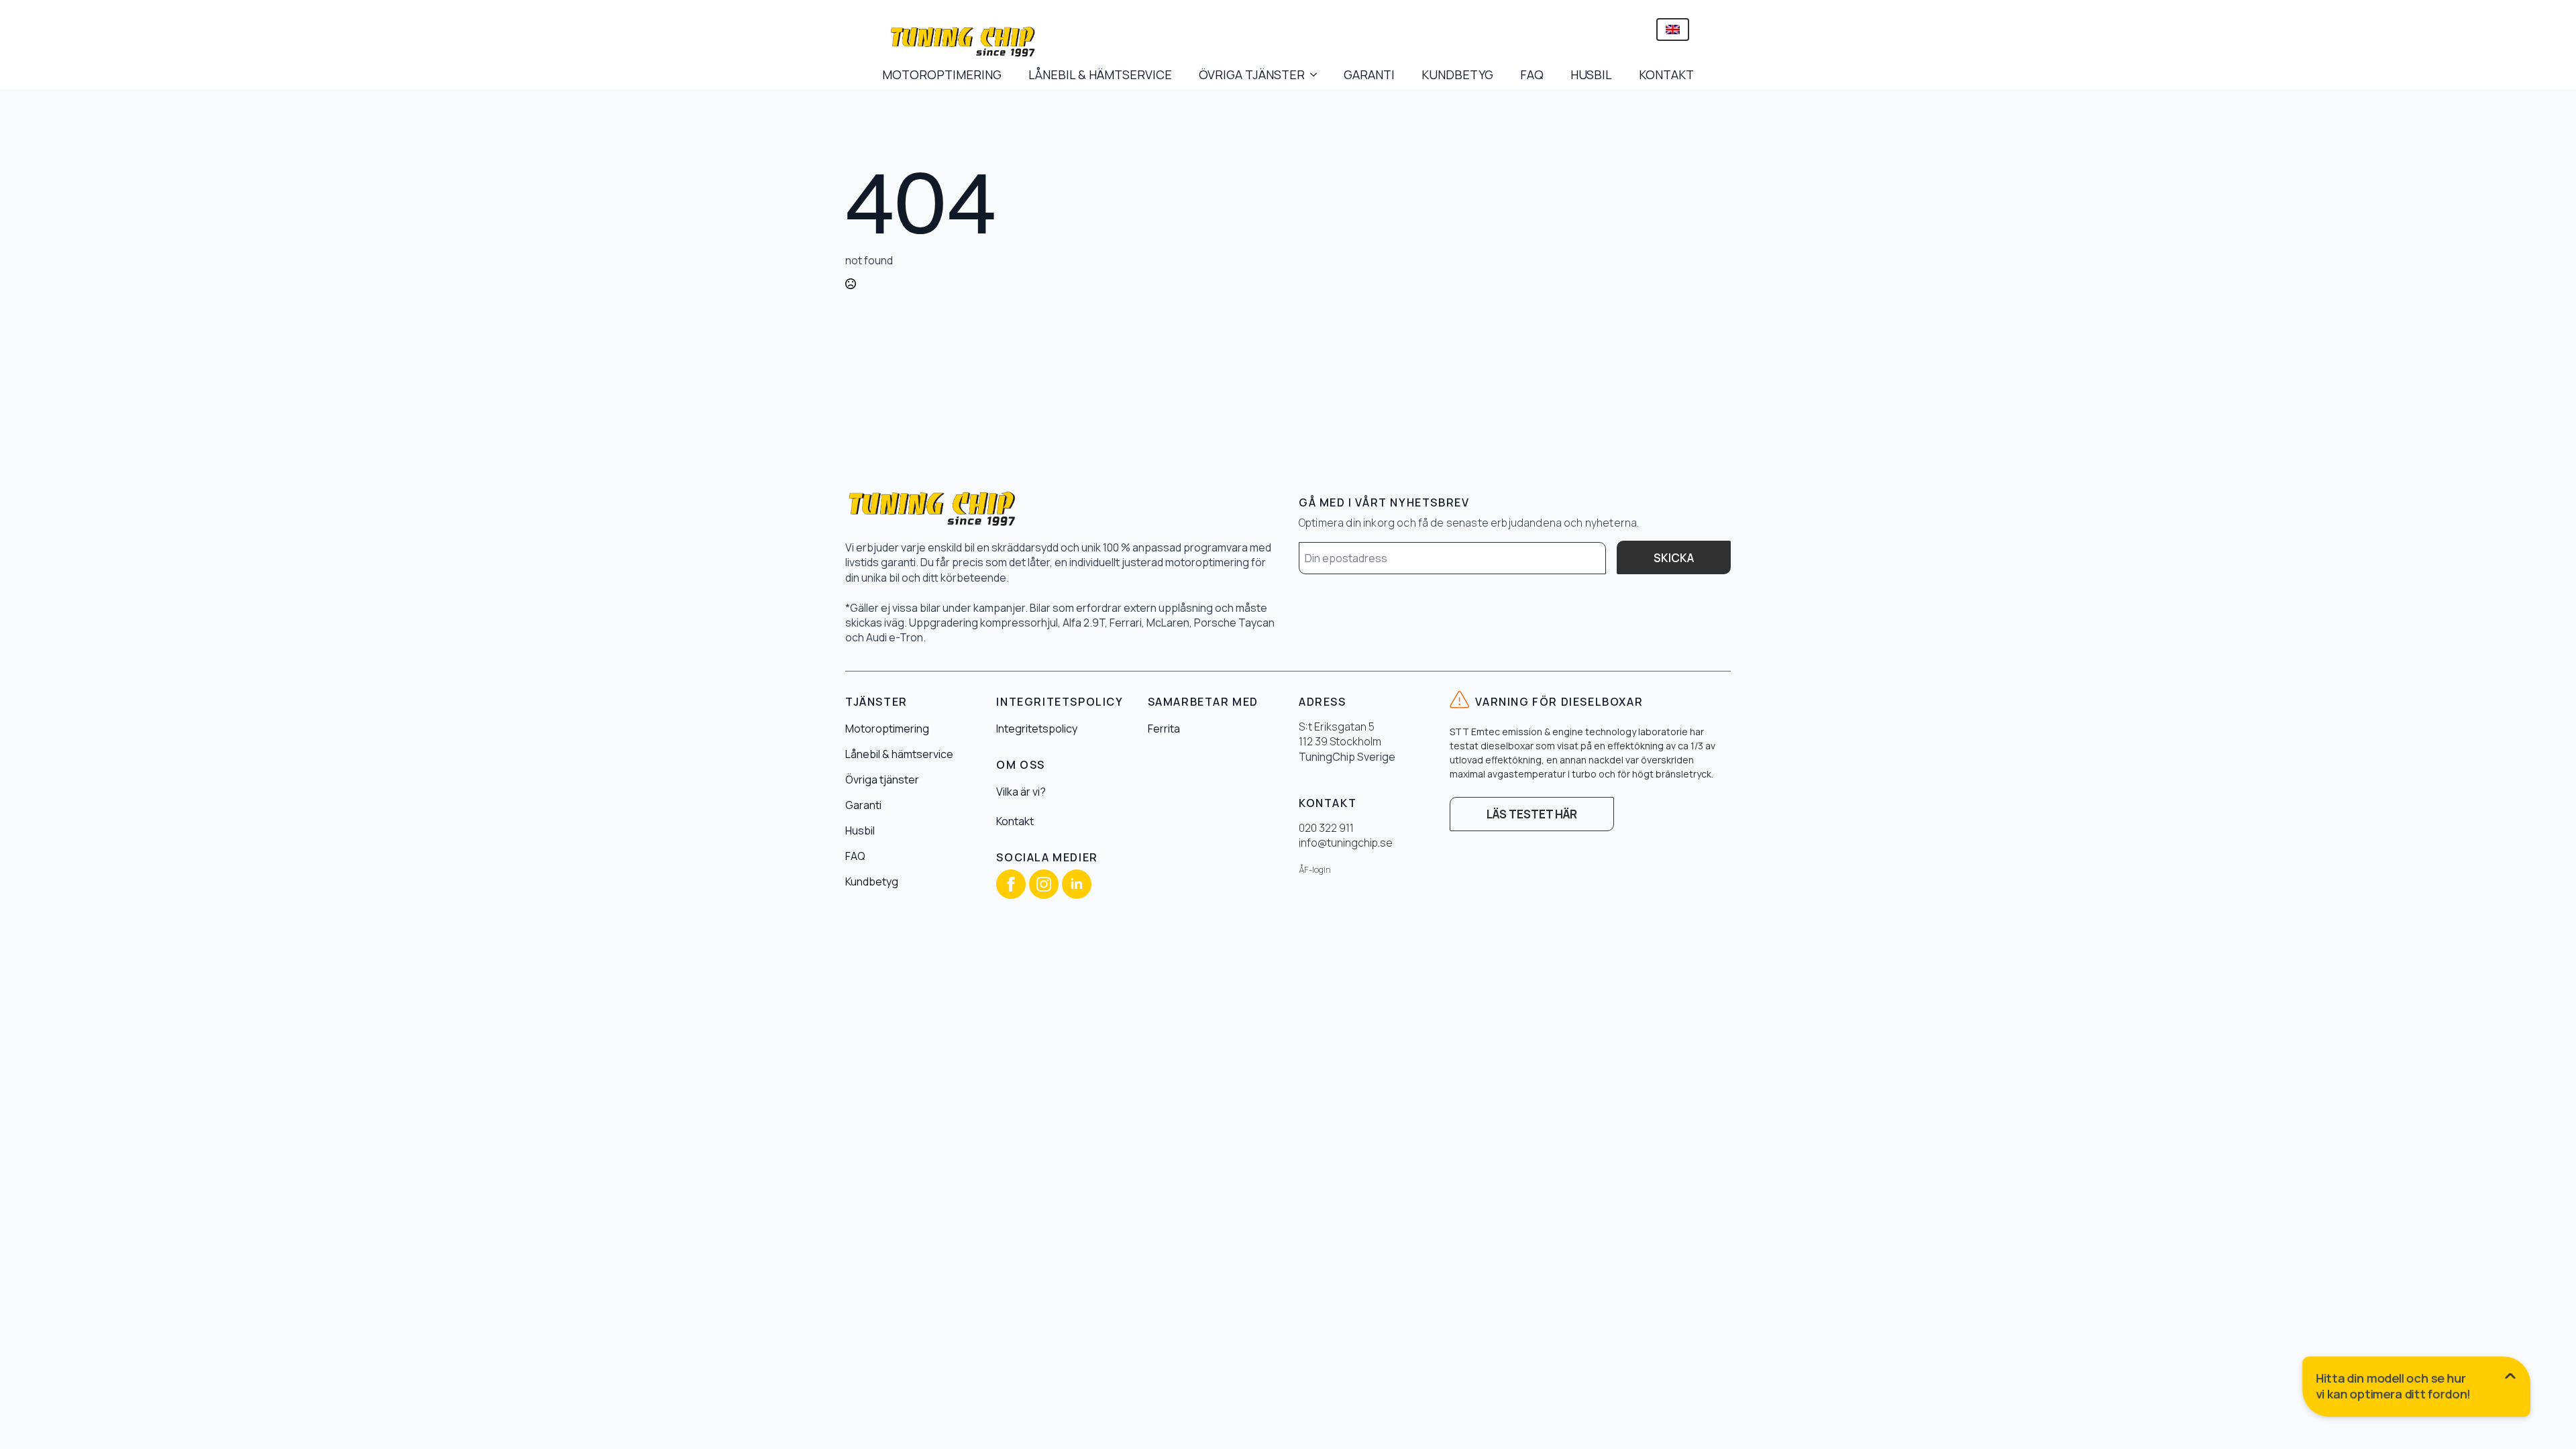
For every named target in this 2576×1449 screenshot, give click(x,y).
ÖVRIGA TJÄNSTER (1252, 74)
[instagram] (1044, 884)
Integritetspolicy (1037, 729)
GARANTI (1369, 74)
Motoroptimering (887, 729)
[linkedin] (1077, 884)
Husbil (860, 830)
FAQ (1532, 74)
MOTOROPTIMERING (942, 74)
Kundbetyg (872, 881)
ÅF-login (1315, 870)
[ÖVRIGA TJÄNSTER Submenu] (1318, 74)
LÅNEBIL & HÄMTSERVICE (1100, 74)
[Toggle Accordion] (2417, 1389)
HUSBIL (1591, 74)
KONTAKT (1666, 74)
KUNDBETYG (1457, 74)
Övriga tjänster (882, 780)
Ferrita (1164, 729)
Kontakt (1015, 821)
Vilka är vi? (1021, 792)
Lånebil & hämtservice (899, 754)
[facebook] (1011, 884)
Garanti (863, 805)
